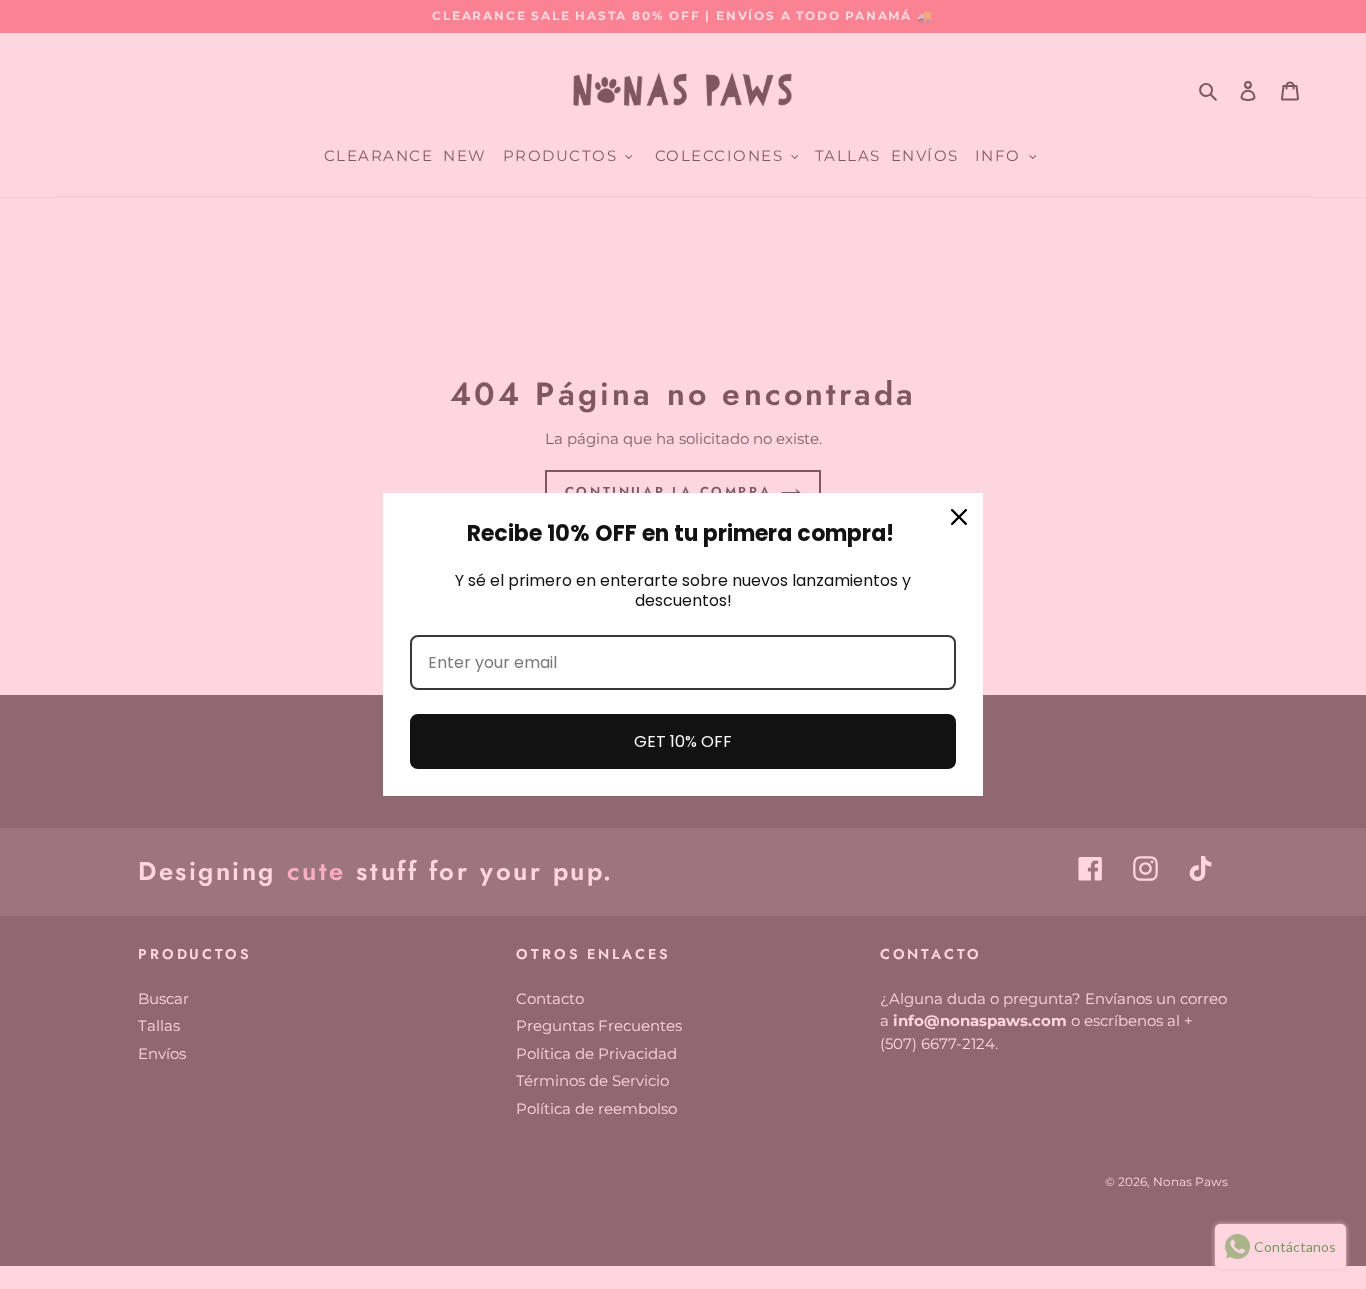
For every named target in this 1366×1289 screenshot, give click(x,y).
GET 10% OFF (683, 741)
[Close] (959, 517)
